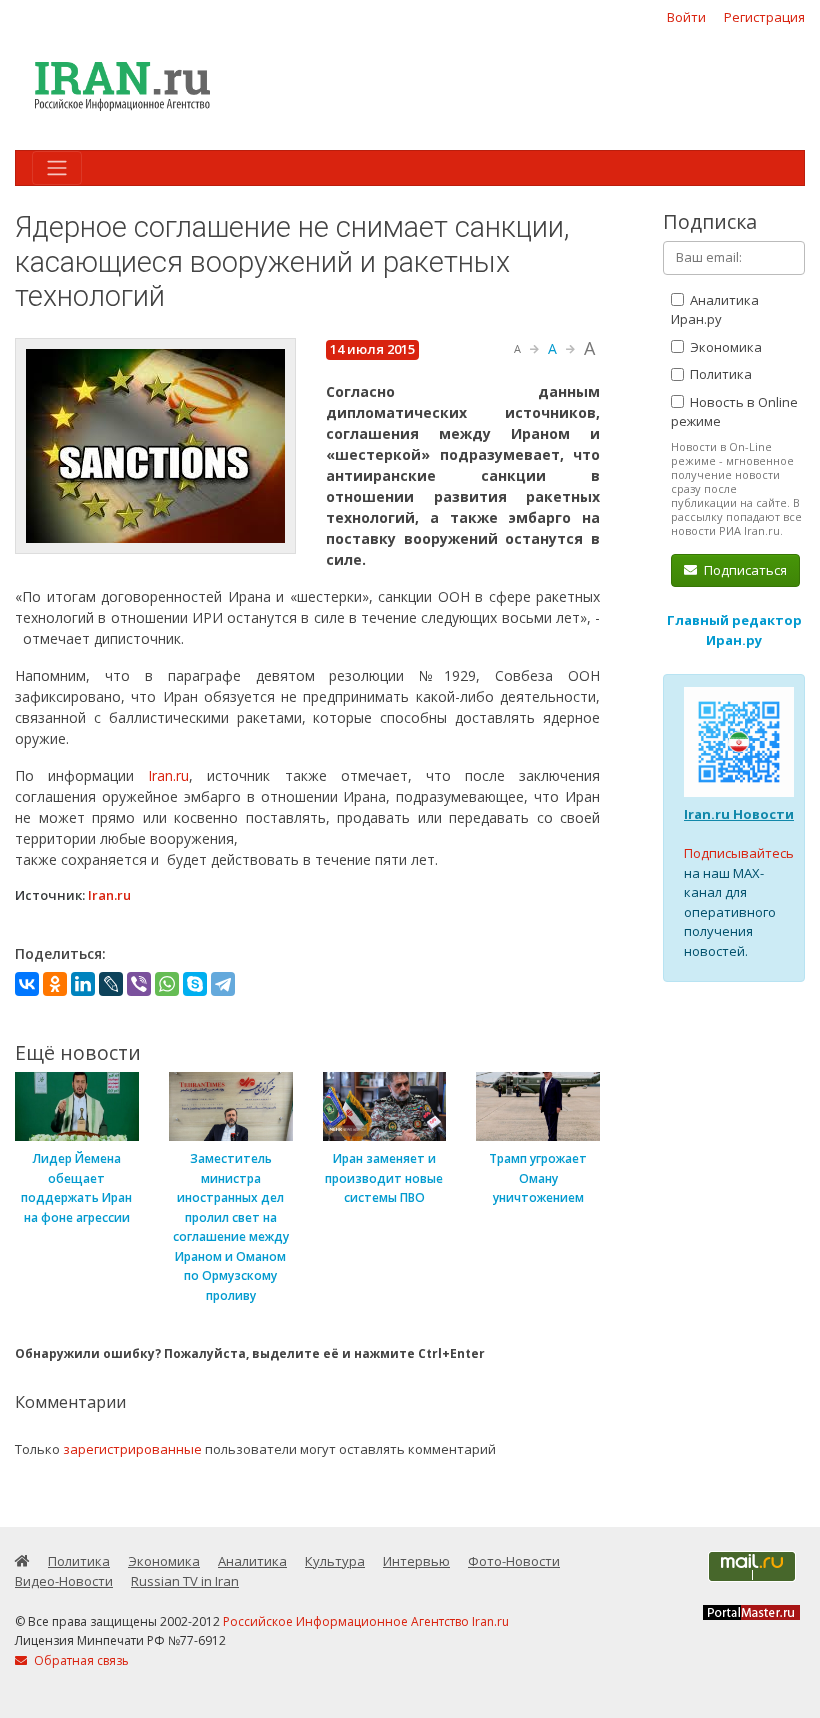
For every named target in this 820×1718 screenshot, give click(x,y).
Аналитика (252, 1561)
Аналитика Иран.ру (715, 310)
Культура (335, 1561)
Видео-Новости (64, 1581)
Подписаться (744, 570)
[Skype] (195, 984)
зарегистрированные (132, 1449)
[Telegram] (223, 984)
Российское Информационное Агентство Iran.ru (366, 1621)
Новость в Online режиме (734, 412)
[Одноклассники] (55, 984)
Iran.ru (168, 775)
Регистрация (764, 17)
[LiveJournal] (111, 984)
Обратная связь (80, 1660)
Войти (686, 17)
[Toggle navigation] (57, 168)
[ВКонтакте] (27, 984)
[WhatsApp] (167, 984)
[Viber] (139, 984)
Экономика (724, 347)
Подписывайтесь (739, 853)
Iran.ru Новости (739, 814)
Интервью (416, 1561)
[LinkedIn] (83, 984)
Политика (719, 374)
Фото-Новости (514, 1561)
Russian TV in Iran (185, 1581)
